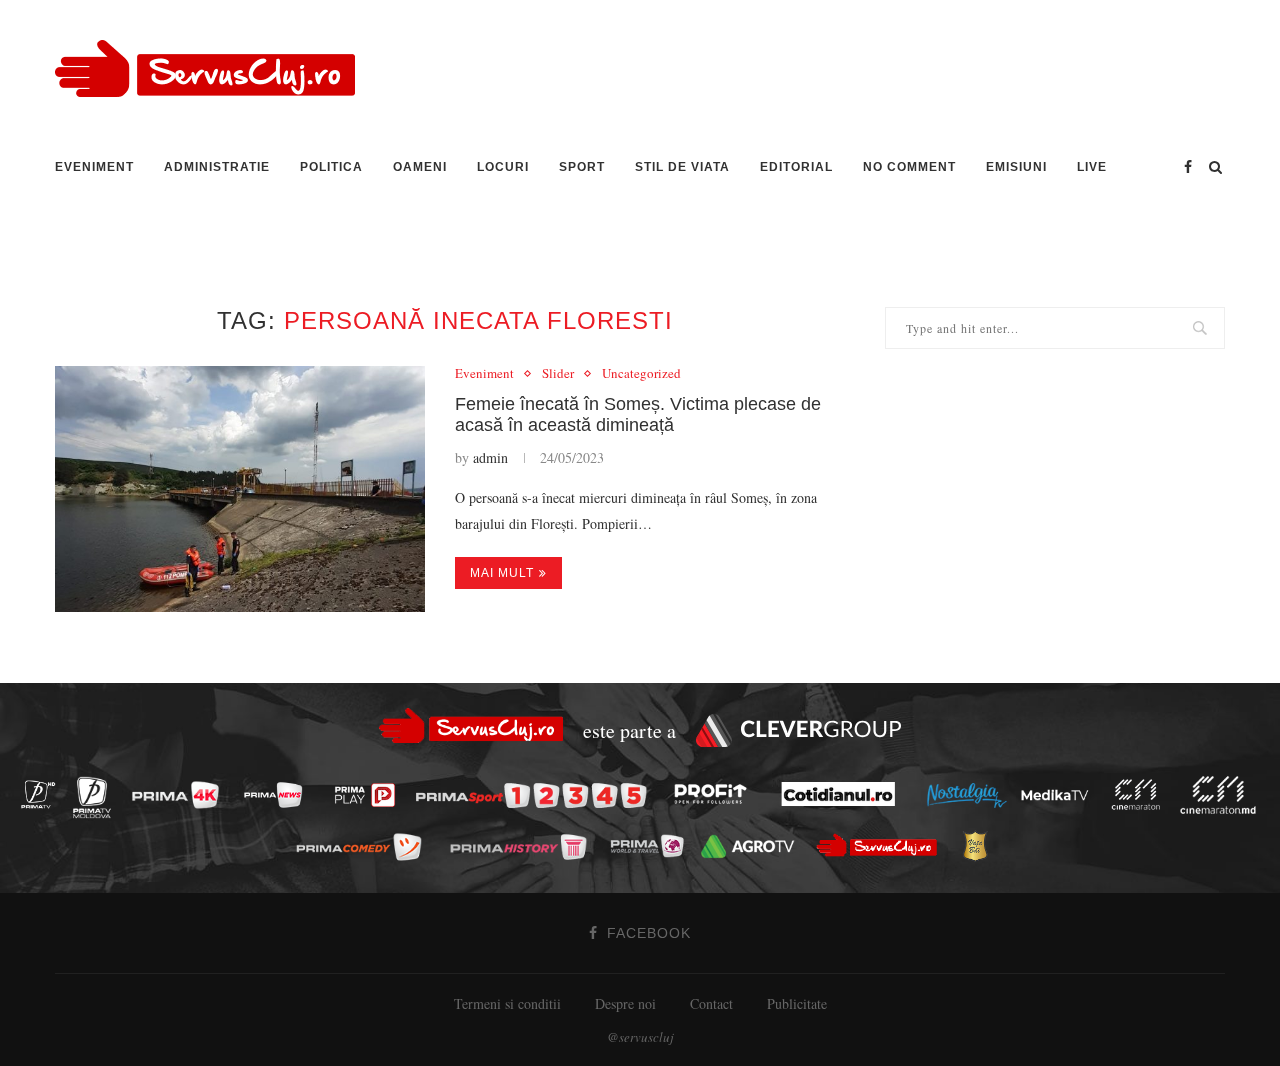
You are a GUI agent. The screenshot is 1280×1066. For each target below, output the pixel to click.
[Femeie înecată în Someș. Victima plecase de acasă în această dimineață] (240, 489)
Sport (582, 167)
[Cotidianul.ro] (843, 794)
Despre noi (625, 1003)
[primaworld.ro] (652, 845)
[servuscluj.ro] (882, 845)
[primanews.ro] (279, 794)
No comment (909, 167)
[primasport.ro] (536, 795)
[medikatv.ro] (1060, 794)
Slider (558, 374)
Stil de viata (682, 167)
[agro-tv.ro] (753, 846)
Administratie (217, 167)
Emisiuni (1016, 167)
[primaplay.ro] (370, 796)
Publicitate (797, 1003)
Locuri (503, 167)
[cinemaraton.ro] (1141, 794)
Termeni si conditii (507, 1003)
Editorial (796, 167)
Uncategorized (641, 374)
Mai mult (502, 573)
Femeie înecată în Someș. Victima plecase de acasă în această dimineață (638, 414)
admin (490, 457)
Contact (711, 1003)
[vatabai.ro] (980, 847)
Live (1092, 167)
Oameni (420, 167)
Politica (331, 167)
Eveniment (94, 167)
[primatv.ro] (44, 794)
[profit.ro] (716, 795)
